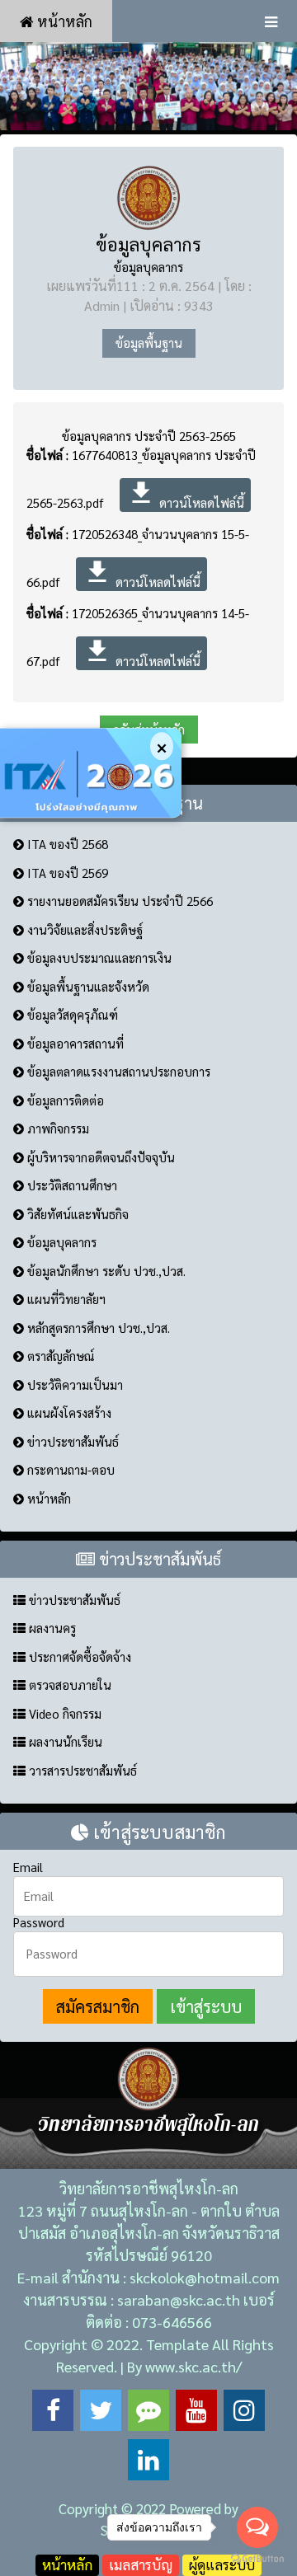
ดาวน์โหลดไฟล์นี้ (185, 494)
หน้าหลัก (63, 21)
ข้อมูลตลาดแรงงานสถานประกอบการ (117, 1071)
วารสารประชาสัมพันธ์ (81, 1770)
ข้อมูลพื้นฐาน (149, 343)
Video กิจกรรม (64, 1713)
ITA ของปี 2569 (66, 873)
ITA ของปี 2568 (66, 844)
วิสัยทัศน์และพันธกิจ (76, 1214)
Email (28, 1867)
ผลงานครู (51, 1628)
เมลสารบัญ (141, 2564)
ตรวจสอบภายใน (68, 1684)
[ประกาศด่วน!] (91, 773)
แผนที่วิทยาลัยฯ (65, 1299)
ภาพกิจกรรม (57, 1128)
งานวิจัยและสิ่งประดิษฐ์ (83, 929)
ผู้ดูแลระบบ (222, 2564)
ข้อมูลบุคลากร (148, 244)
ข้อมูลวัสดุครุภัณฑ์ (71, 1014)
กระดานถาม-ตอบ (69, 1469)
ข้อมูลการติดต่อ (64, 1100)
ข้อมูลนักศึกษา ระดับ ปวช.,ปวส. (105, 1271)
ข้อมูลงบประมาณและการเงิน (98, 957)
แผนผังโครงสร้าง (68, 1412)
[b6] (148, 86)
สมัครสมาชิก (98, 2006)
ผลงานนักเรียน (64, 1741)
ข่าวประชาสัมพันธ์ (71, 1441)
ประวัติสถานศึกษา (71, 1185)
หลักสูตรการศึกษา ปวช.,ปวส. (97, 1328)
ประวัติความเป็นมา (73, 1384)
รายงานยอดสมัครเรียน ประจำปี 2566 (118, 901)
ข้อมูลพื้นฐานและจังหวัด (87, 986)
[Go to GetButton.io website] (257, 2559)
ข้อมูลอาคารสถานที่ (74, 1043)
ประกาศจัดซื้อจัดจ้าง (78, 1656)
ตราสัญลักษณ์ (59, 1356)
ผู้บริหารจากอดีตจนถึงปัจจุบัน (99, 1157)
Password (39, 1922)
